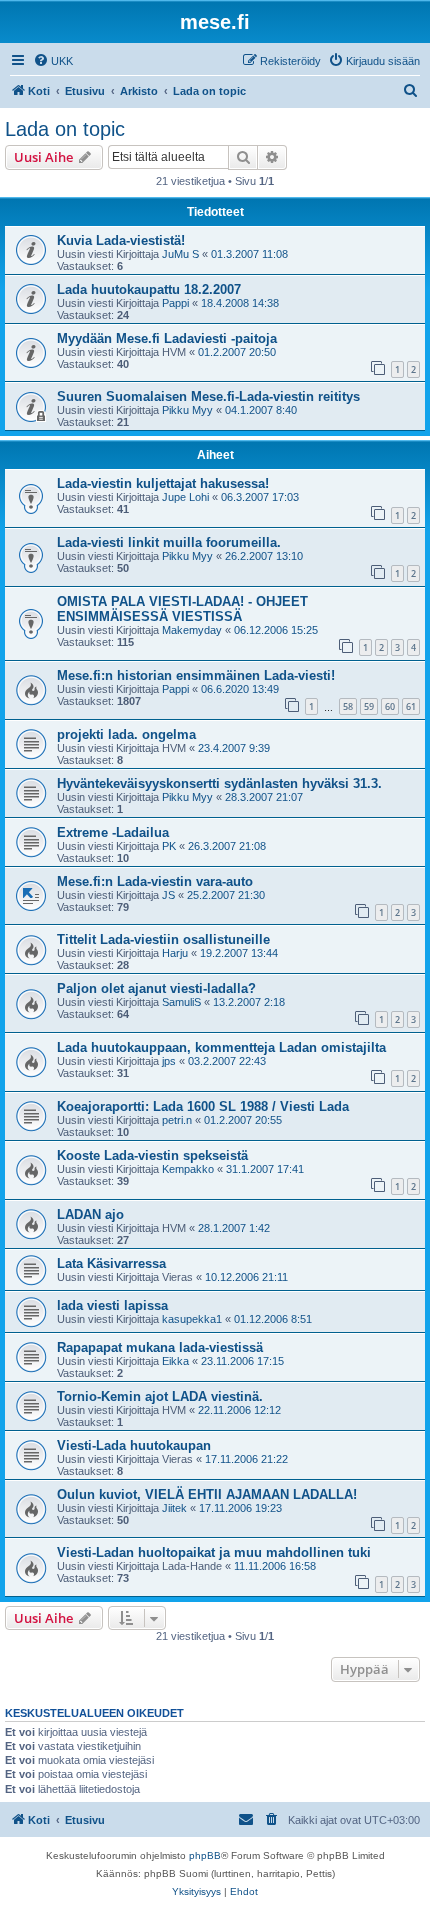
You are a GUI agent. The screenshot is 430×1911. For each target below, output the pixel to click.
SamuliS (181, 1002)
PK (169, 846)
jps (169, 1061)
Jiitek (174, 1508)
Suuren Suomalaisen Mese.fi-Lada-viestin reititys (208, 396)
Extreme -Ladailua (113, 832)
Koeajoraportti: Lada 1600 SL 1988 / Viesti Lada (203, 1106)
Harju (175, 953)
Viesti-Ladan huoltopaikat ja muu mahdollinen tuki (214, 1552)
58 (348, 706)
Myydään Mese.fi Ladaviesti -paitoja (167, 338)
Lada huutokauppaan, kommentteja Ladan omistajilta (221, 1047)
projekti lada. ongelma (126, 734)
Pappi (175, 303)
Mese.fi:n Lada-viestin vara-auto (155, 881)
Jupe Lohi (185, 497)
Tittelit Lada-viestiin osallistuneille (163, 939)
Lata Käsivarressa (111, 1263)
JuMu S (180, 254)
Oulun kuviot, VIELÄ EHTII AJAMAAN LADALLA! (207, 1494)
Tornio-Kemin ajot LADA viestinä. (160, 1396)
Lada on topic (65, 129)
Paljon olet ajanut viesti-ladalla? (156, 988)
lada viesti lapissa (112, 1305)
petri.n (177, 1120)
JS (168, 895)
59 (369, 706)
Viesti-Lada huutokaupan (134, 1445)
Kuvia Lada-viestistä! (121, 240)
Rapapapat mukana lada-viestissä (160, 1347)
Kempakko (188, 1169)
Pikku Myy (187, 410)
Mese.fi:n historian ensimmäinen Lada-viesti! (196, 675)
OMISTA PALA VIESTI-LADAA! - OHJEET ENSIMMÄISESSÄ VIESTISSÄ (182, 609)
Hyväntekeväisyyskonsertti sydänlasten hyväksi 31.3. (219, 783)
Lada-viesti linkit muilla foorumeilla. (169, 542)
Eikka (175, 1361)
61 (411, 706)
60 (390, 706)
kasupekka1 (192, 1319)
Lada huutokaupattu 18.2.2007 (149, 289)
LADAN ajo (90, 1214)
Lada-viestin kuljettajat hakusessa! (163, 483)
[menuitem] (53, 61)
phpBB (205, 1855)
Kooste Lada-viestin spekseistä (152, 1155)
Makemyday (192, 630)
